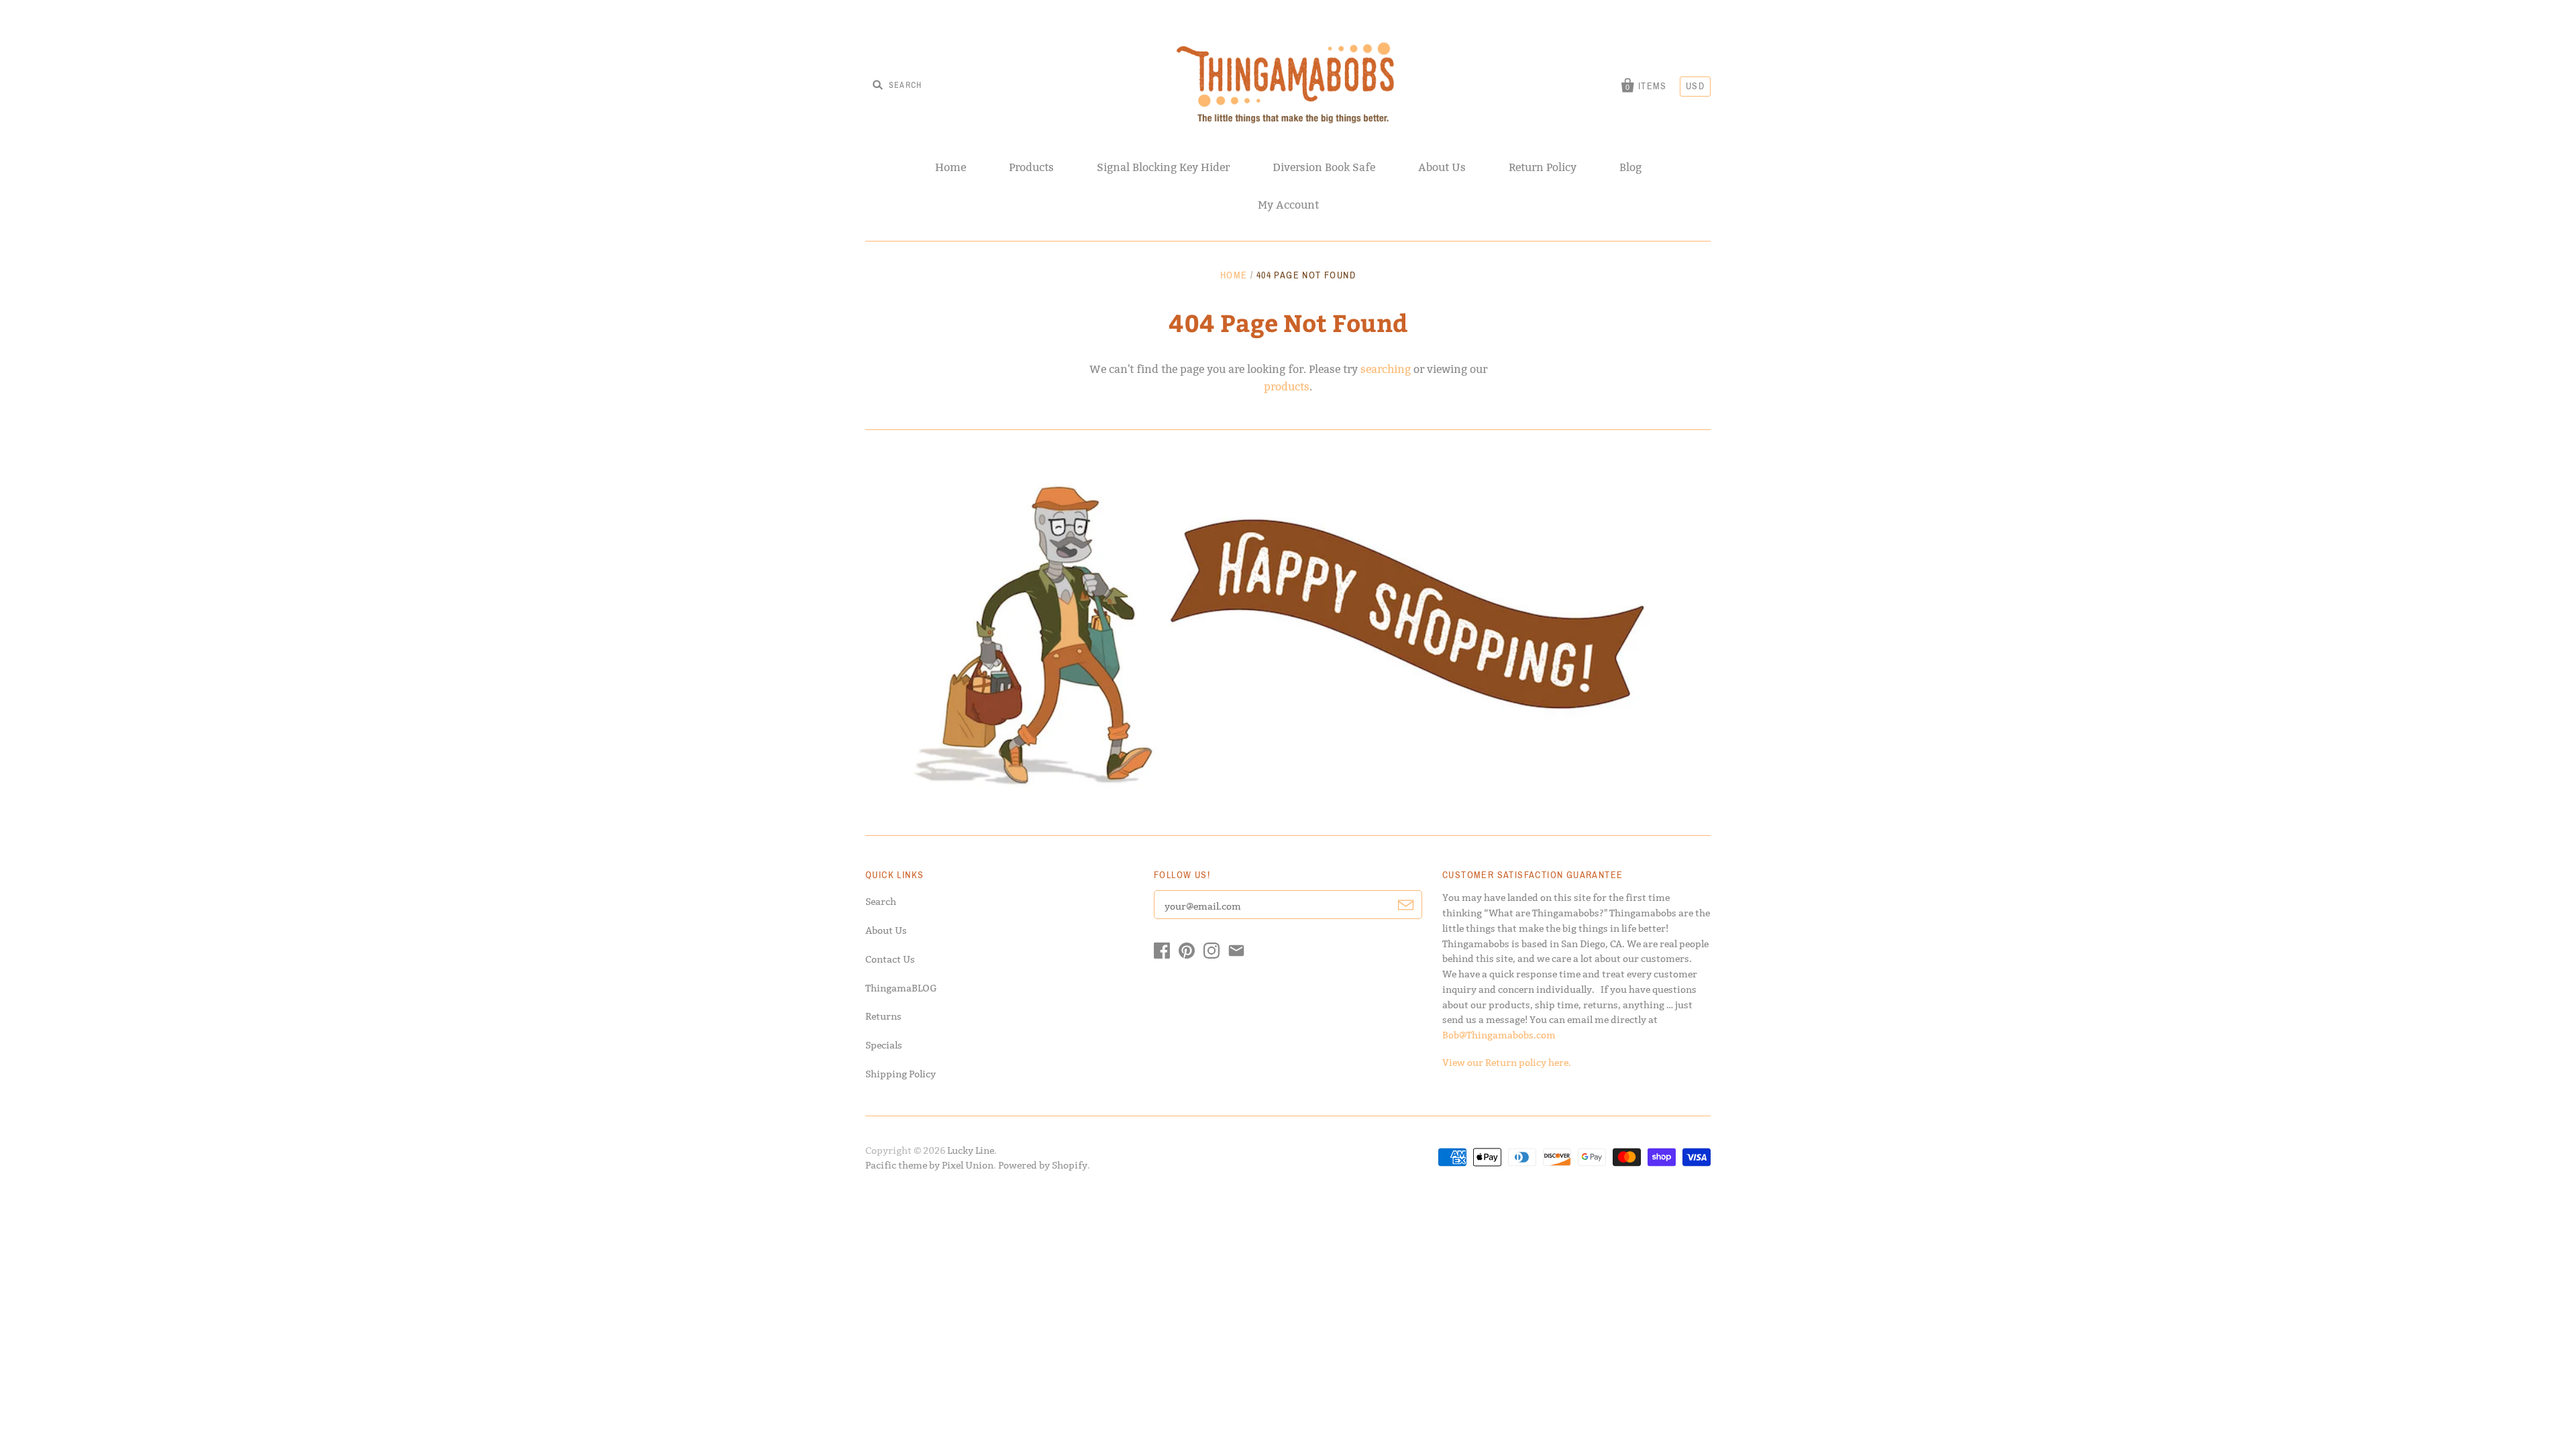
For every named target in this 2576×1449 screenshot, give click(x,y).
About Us (1442, 167)
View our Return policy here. (1507, 1063)
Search (881, 902)
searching (1386, 369)
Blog (1630, 167)
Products (1031, 167)
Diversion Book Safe (1324, 167)
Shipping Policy (901, 1074)
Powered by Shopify (1043, 1165)
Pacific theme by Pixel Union (929, 1165)
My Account (1288, 205)
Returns (883, 1016)
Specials (884, 1045)
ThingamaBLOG (901, 988)
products (1287, 387)
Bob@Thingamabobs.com (1499, 1035)
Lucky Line (971, 1150)
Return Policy (1543, 167)
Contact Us (890, 959)
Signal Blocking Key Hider (1163, 167)
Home (951, 167)
